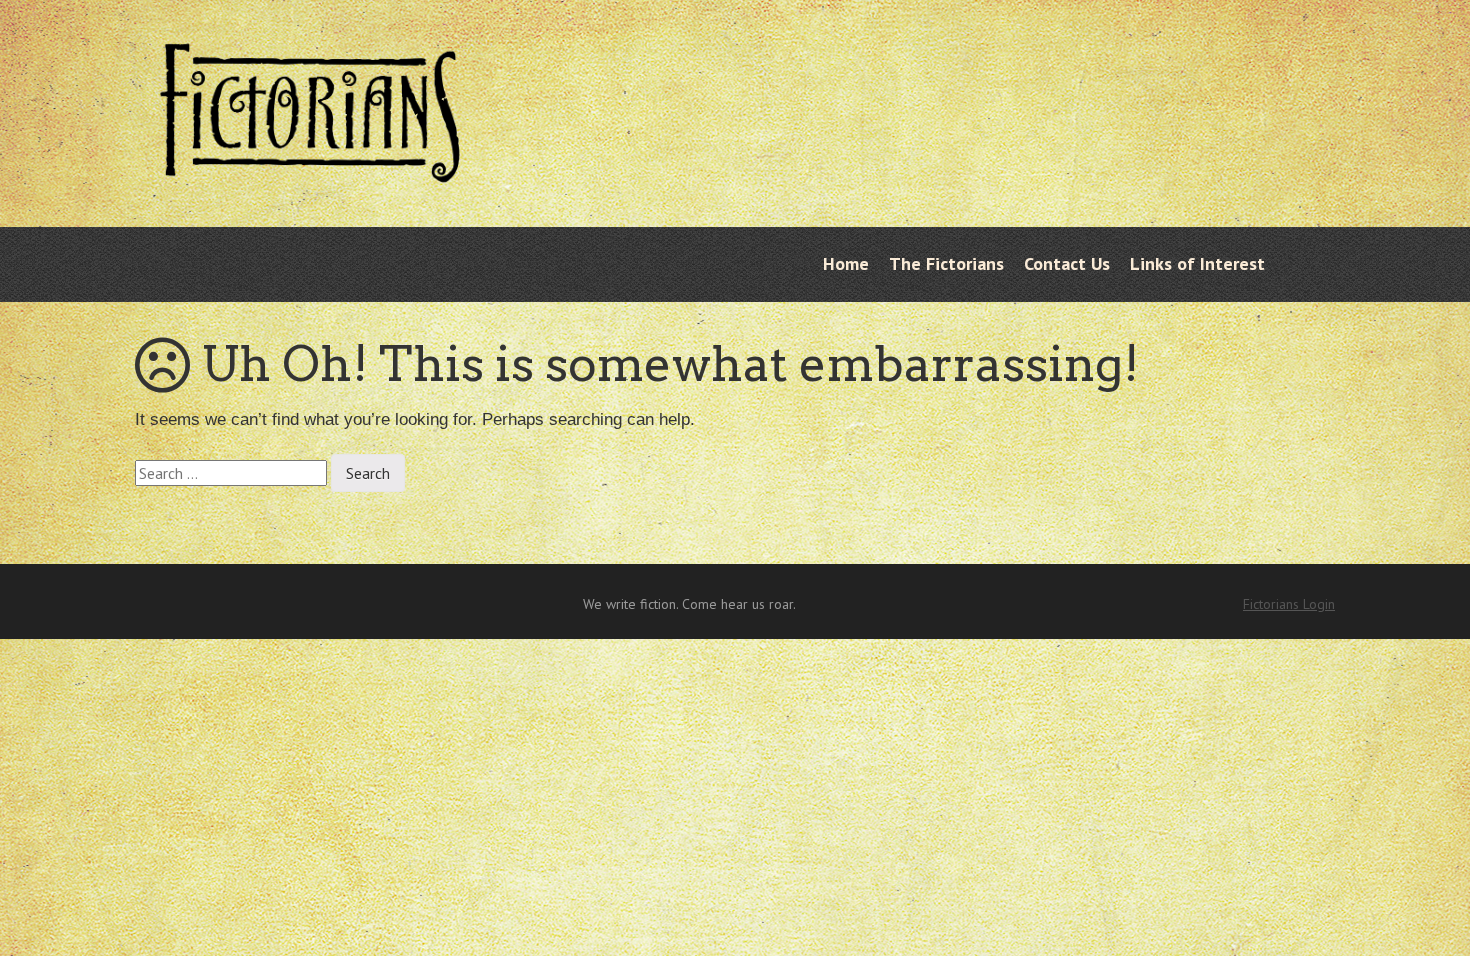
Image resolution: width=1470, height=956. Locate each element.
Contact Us (1067, 263)
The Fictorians (946, 263)
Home (846, 263)
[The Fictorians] (310, 167)
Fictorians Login (1289, 604)
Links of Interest (1197, 263)
